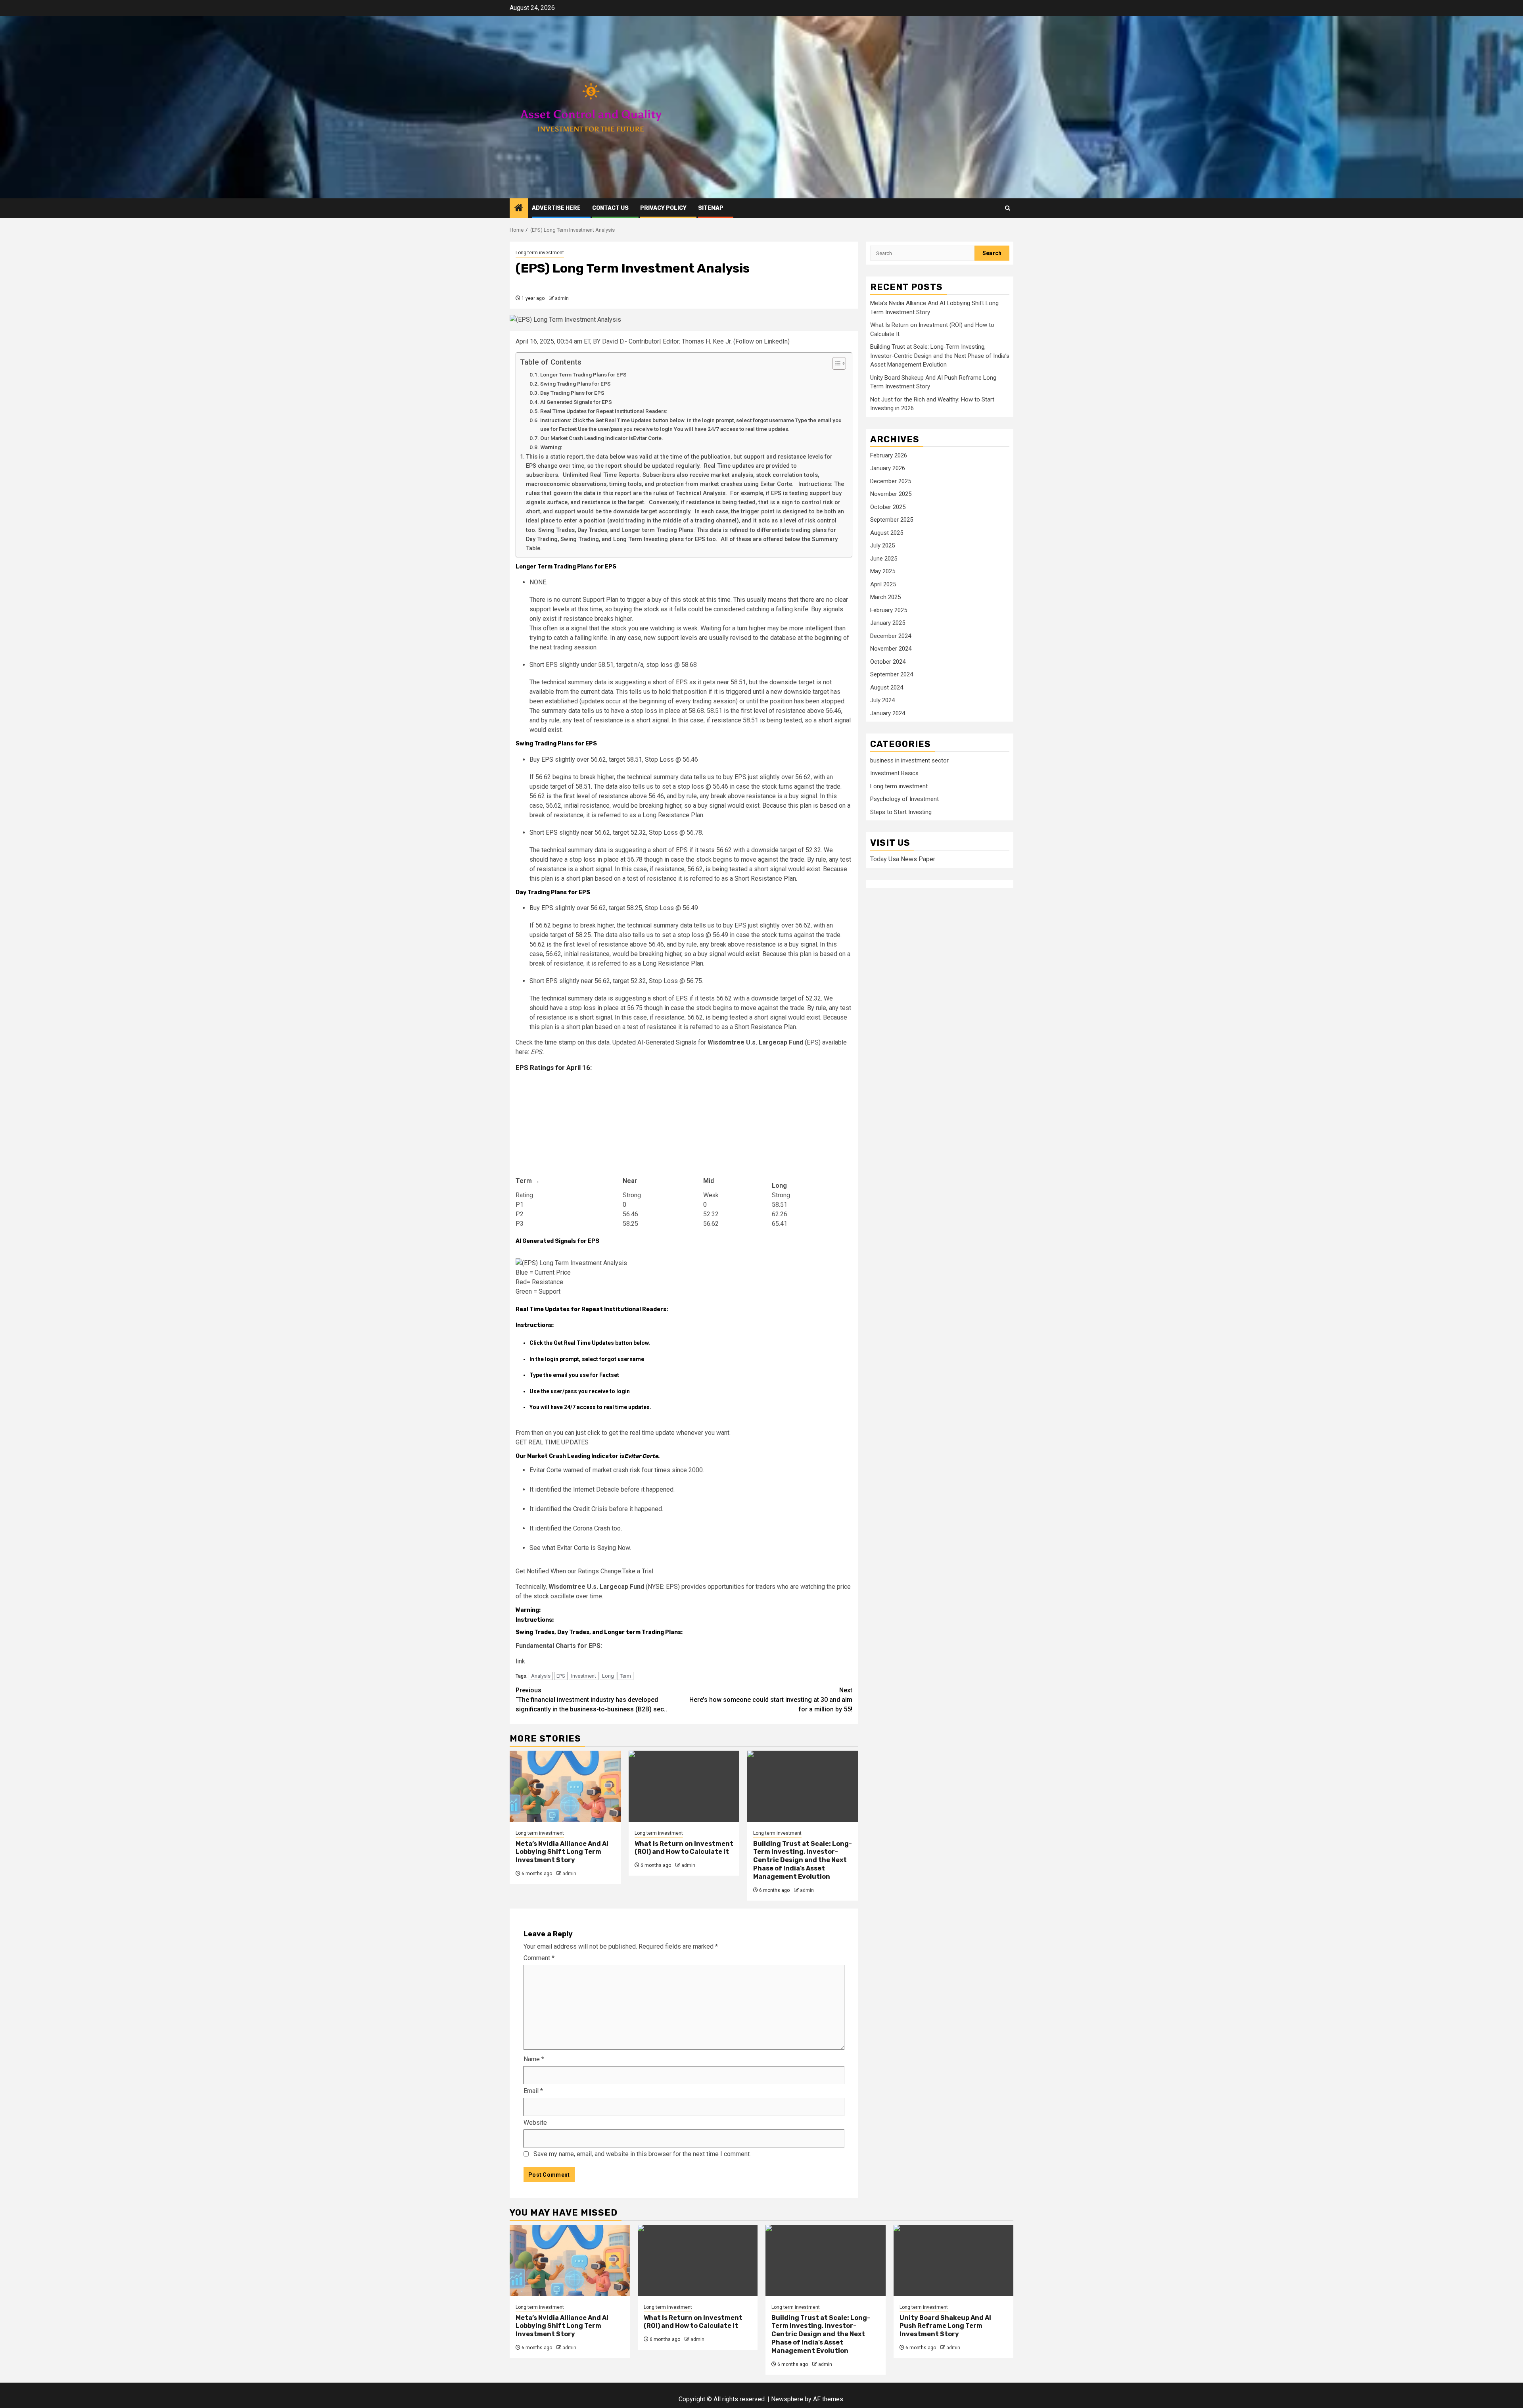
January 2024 (888, 713)
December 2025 (891, 481)
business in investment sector (909, 760)
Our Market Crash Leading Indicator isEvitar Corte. (602, 438)
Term (625, 1676)
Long (608, 1676)
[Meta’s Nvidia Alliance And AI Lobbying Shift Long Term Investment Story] (565, 1786)
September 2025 (892, 520)
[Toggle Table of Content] (835, 363)
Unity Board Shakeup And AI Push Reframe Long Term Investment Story (945, 2326)
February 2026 (889, 455)
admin (562, 298)
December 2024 (891, 636)
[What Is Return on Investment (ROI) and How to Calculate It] (684, 1786)
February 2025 (889, 610)
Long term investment (540, 253)
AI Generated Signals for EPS (576, 402)
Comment (539, 1958)
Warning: (551, 447)
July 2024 (882, 701)
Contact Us (610, 208)
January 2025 (888, 623)
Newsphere (787, 2399)
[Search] (1008, 208)
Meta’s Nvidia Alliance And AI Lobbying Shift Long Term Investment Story (562, 1852)
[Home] (519, 209)
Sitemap (711, 208)
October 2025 (888, 507)
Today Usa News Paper (903, 859)
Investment (584, 1676)
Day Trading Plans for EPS (572, 393)
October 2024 (888, 662)
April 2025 (883, 584)
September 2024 (892, 675)
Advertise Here (556, 208)
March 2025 (885, 597)
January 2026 (888, 469)
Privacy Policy (663, 208)
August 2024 (887, 687)
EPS (561, 1676)
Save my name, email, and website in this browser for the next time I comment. (642, 2154)
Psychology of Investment (904, 799)
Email (533, 2091)
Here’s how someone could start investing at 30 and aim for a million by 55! (771, 1700)
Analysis (541, 1676)
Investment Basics (894, 774)
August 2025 (887, 533)
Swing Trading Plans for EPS (575, 384)
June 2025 (884, 559)
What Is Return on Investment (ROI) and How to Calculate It (684, 1848)
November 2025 (891, 494)
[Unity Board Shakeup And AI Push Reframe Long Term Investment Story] (954, 2260)
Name (534, 2059)
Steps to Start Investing (901, 812)
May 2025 (883, 572)
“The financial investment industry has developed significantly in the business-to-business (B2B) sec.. (591, 1700)
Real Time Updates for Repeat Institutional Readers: (604, 411)
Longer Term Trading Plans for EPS (583, 374)
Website (535, 2123)
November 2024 (891, 649)
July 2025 (882, 546)
